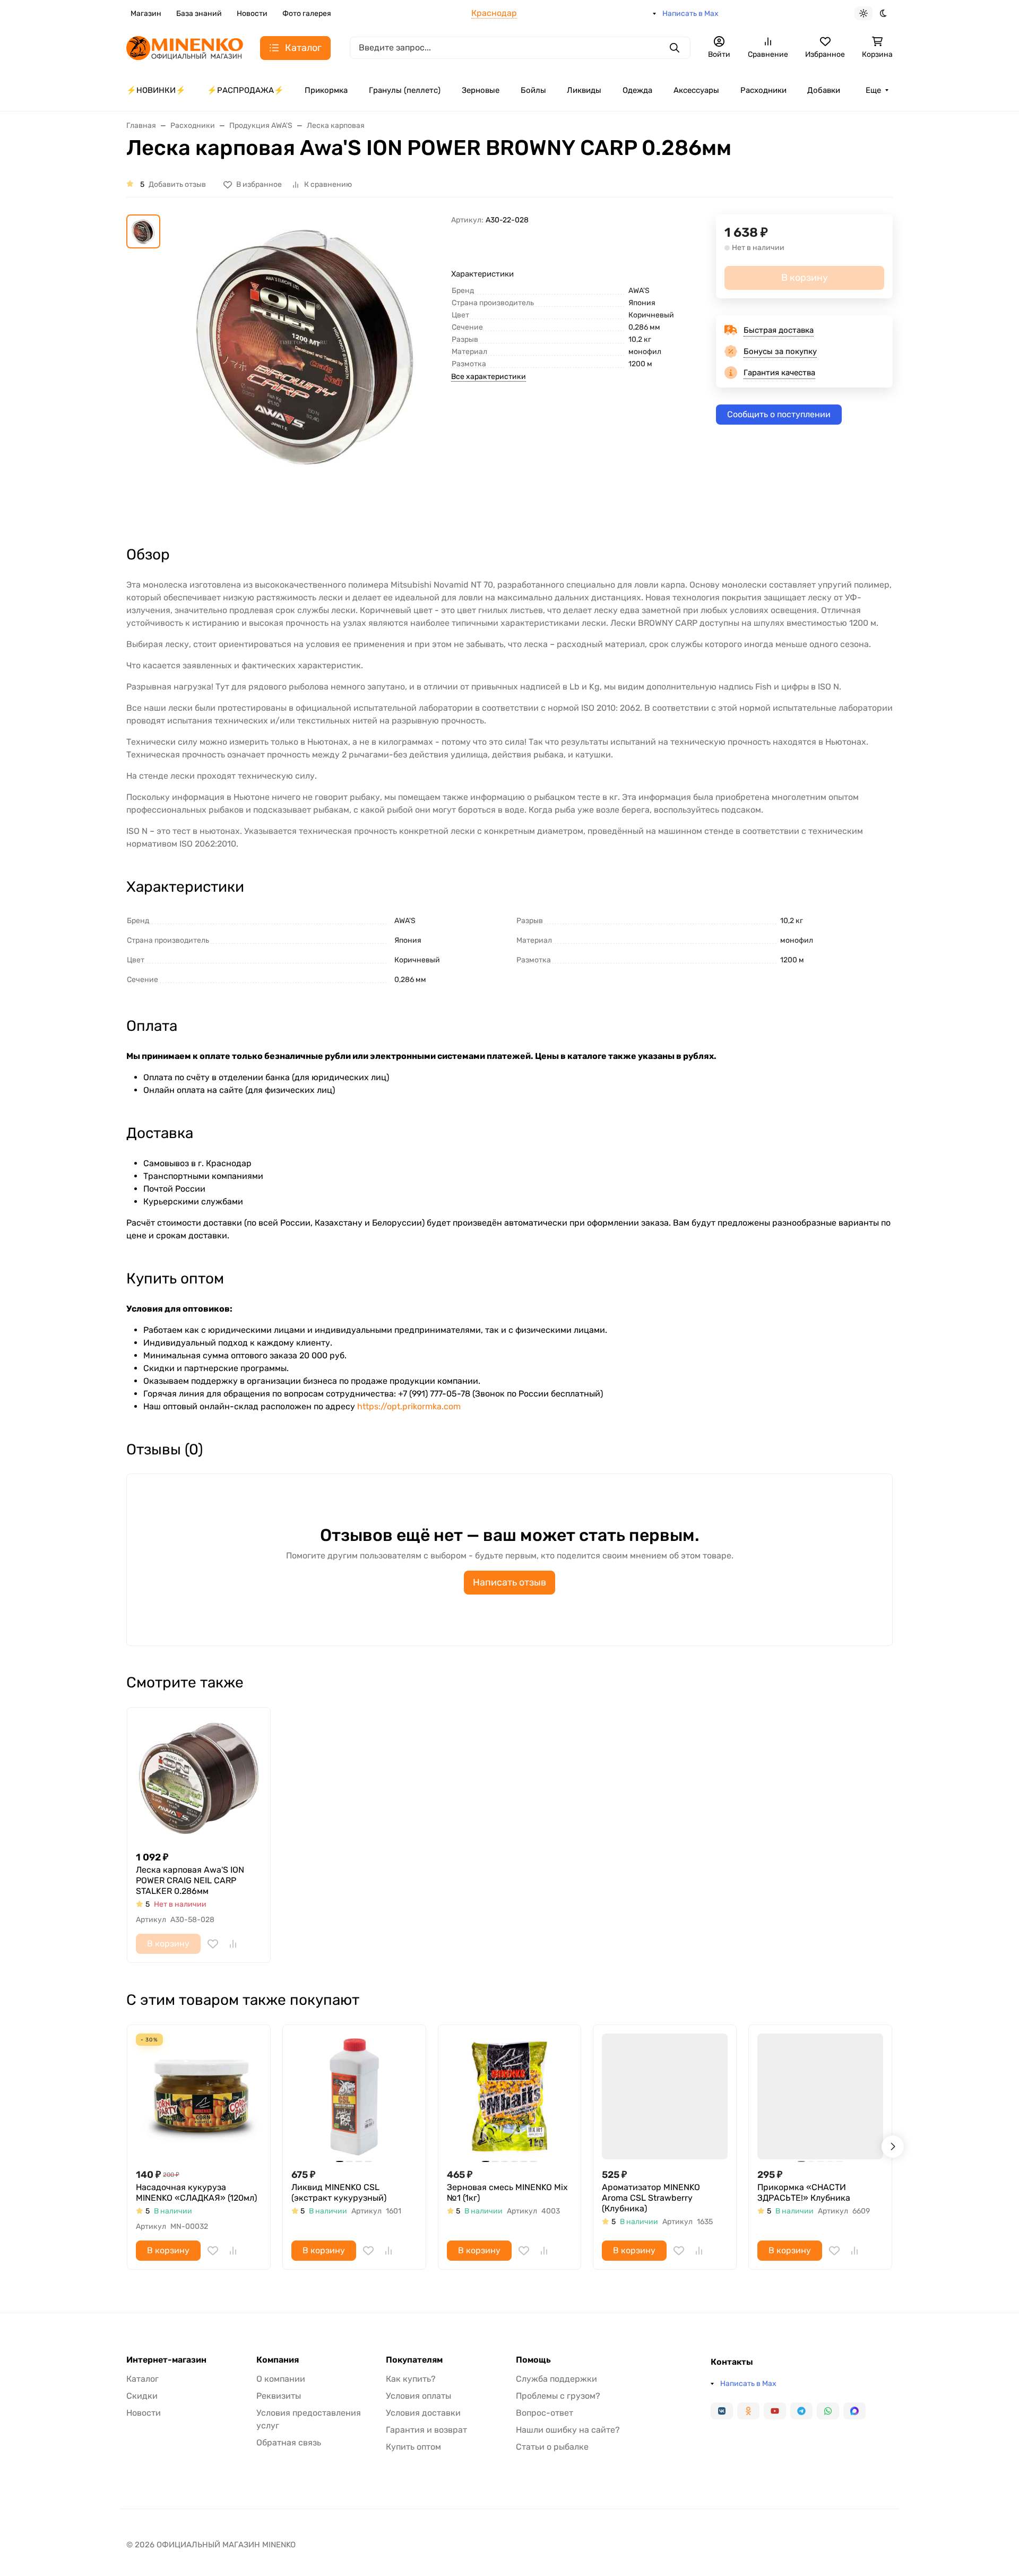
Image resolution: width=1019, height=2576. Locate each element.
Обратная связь (289, 2443)
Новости (252, 14)
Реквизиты (279, 2396)
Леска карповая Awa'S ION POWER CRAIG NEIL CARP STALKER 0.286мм (190, 1880)
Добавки (824, 90)
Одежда (637, 90)
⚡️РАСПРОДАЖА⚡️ (245, 90)
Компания (278, 2360)
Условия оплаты (418, 2396)
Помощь (533, 2360)
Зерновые (481, 90)
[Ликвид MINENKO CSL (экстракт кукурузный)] (354, 2096)
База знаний (199, 14)
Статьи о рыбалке (552, 2447)
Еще (873, 90)
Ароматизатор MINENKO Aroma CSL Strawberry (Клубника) (651, 2198)
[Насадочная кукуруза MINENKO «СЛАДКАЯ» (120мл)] (199, 2096)
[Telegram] (801, 2411)
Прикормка (326, 90)
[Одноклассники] (748, 2411)
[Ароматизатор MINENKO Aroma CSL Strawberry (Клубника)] (665, 2096)
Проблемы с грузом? (558, 2396)
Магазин (146, 14)
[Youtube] (775, 2411)
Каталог (143, 2379)
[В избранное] (213, 1944)
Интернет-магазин (166, 2360)
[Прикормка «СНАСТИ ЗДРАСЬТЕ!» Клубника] (820, 2096)
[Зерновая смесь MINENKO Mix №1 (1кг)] (510, 2096)
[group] (308, 371)
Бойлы (533, 90)
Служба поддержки (556, 2379)
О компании (281, 2379)
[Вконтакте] (722, 2411)
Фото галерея (307, 14)
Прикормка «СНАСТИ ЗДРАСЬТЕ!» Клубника (804, 2192)
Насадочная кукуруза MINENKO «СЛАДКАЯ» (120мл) (196, 2192)
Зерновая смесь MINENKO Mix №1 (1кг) (507, 2192)
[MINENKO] (185, 47)
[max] (854, 2411)
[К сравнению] (233, 1944)
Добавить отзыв (177, 184)
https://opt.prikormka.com (409, 1406)
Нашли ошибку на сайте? (568, 2430)
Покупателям (414, 2360)
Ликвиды (584, 90)
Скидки (142, 2396)
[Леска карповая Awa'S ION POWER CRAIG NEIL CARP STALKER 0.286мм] (199, 1779)
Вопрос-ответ (545, 2413)
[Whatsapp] (828, 2411)
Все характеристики (489, 377)
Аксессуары (696, 90)
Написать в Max (690, 14)
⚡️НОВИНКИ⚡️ (156, 90)
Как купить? (411, 2379)
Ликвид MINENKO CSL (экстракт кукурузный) (339, 2192)
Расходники (763, 90)
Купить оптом (413, 2447)
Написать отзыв (509, 1582)
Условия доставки (423, 2413)
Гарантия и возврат (426, 2430)
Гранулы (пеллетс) (405, 90)
